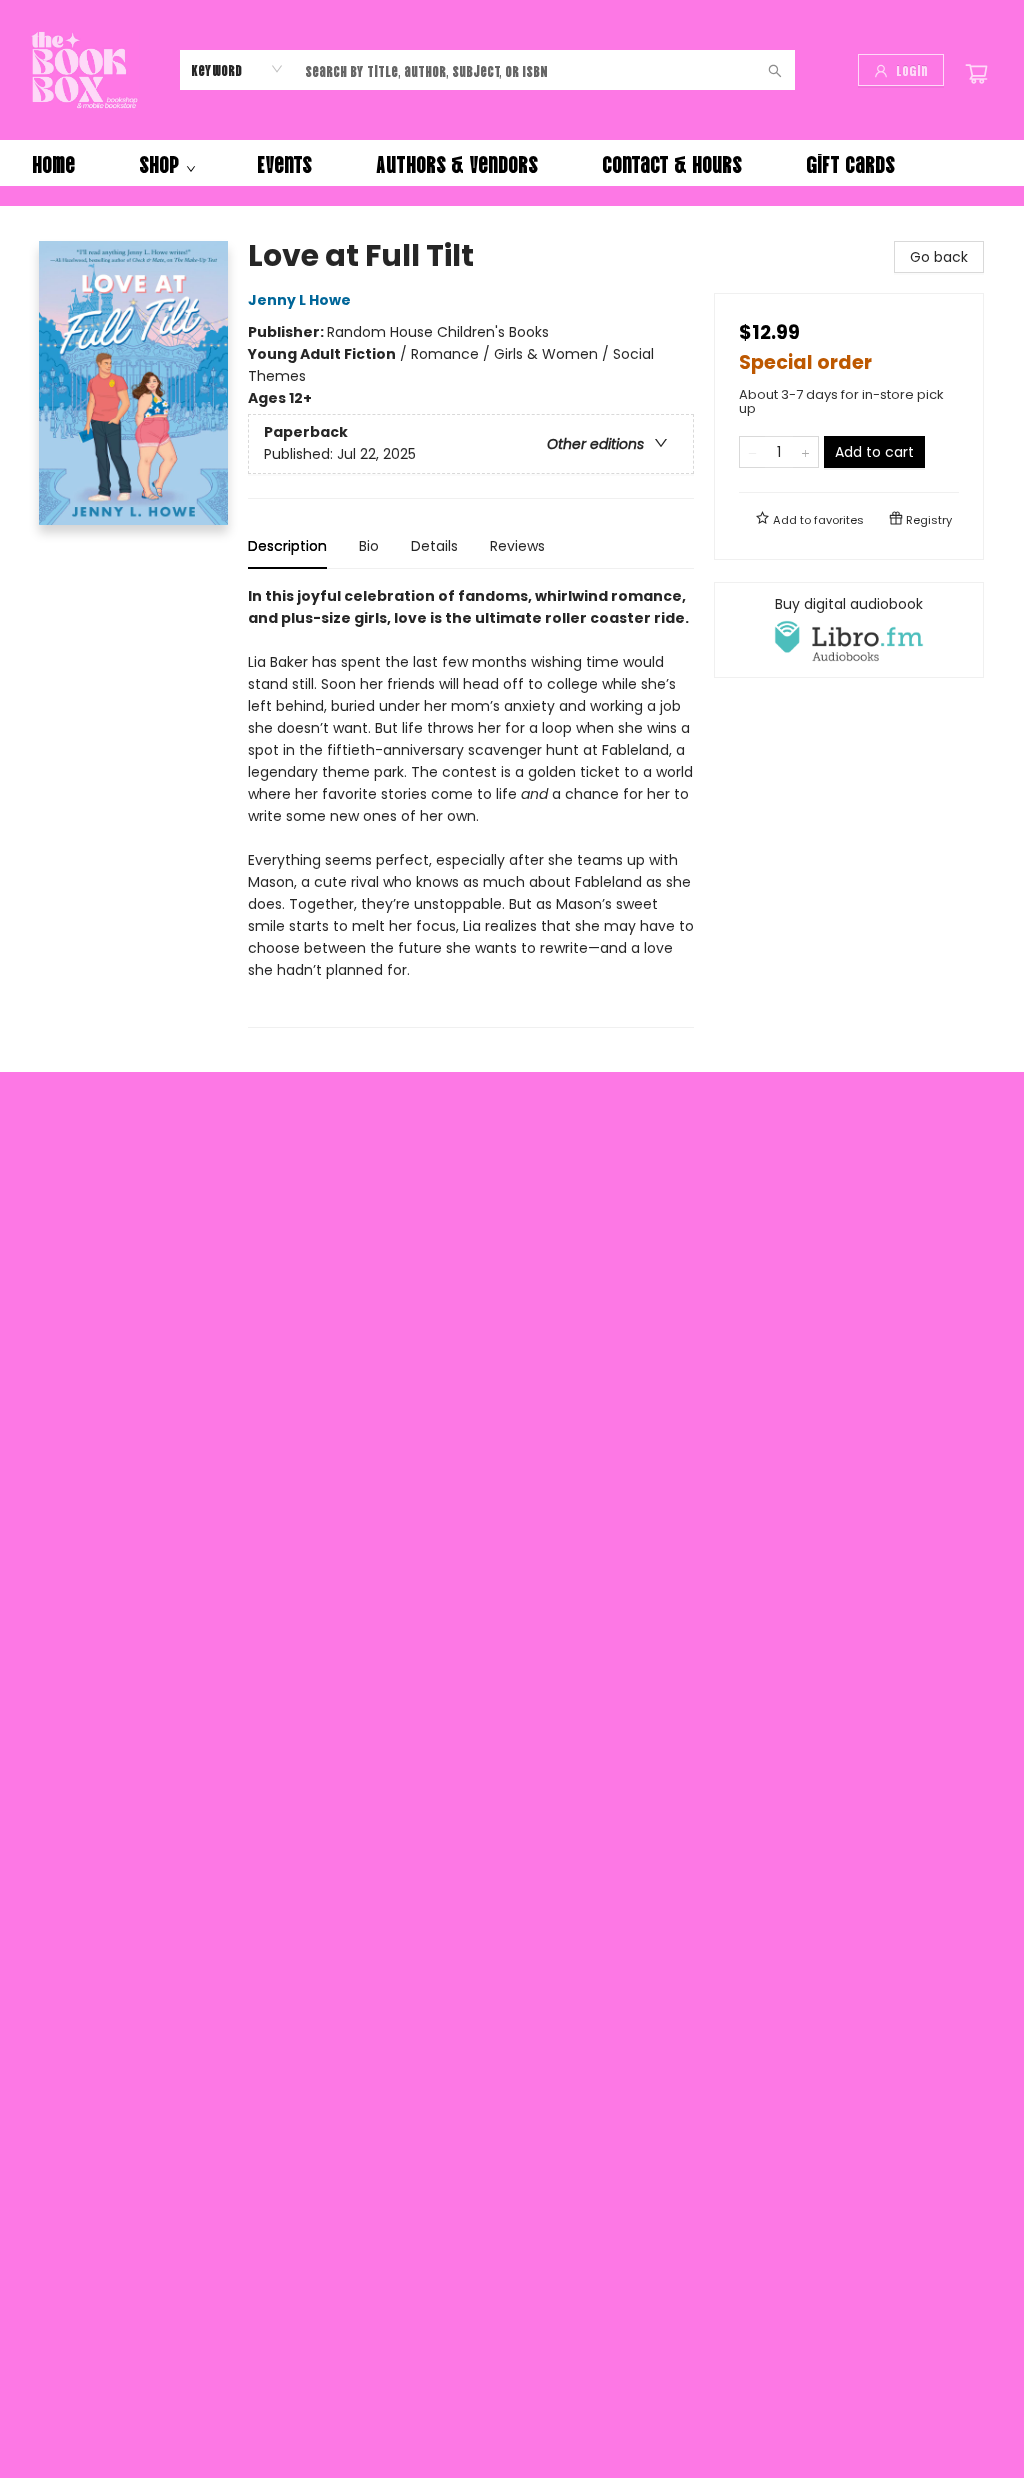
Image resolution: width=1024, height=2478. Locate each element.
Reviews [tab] (517, 546)
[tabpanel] (471, 806)
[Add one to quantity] (805, 452)
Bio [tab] (369, 546)
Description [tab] (287, 546)
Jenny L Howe (299, 300)
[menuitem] (53, 163)
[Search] (775, 70)
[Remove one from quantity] (752, 452)
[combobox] (237, 69)
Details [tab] (434, 546)
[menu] (512, 163)
